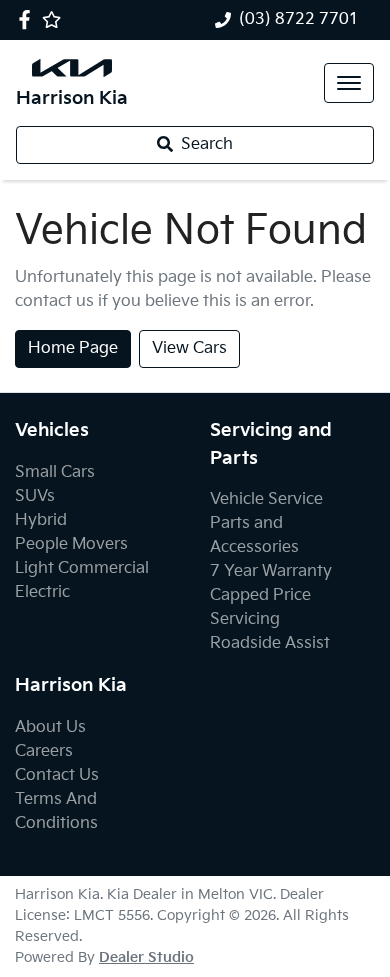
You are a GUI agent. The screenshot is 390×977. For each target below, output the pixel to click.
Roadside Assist (270, 643)
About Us (50, 727)
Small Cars (55, 472)
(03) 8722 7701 (299, 19)
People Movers (71, 544)
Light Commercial (82, 568)
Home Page (73, 348)
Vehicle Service (266, 499)
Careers (44, 751)
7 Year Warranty (271, 571)
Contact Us (57, 775)
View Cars (189, 348)
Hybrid (41, 520)
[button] (349, 83)
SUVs (35, 496)
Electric (42, 592)
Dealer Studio (146, 957)
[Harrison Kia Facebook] (28, 19)
